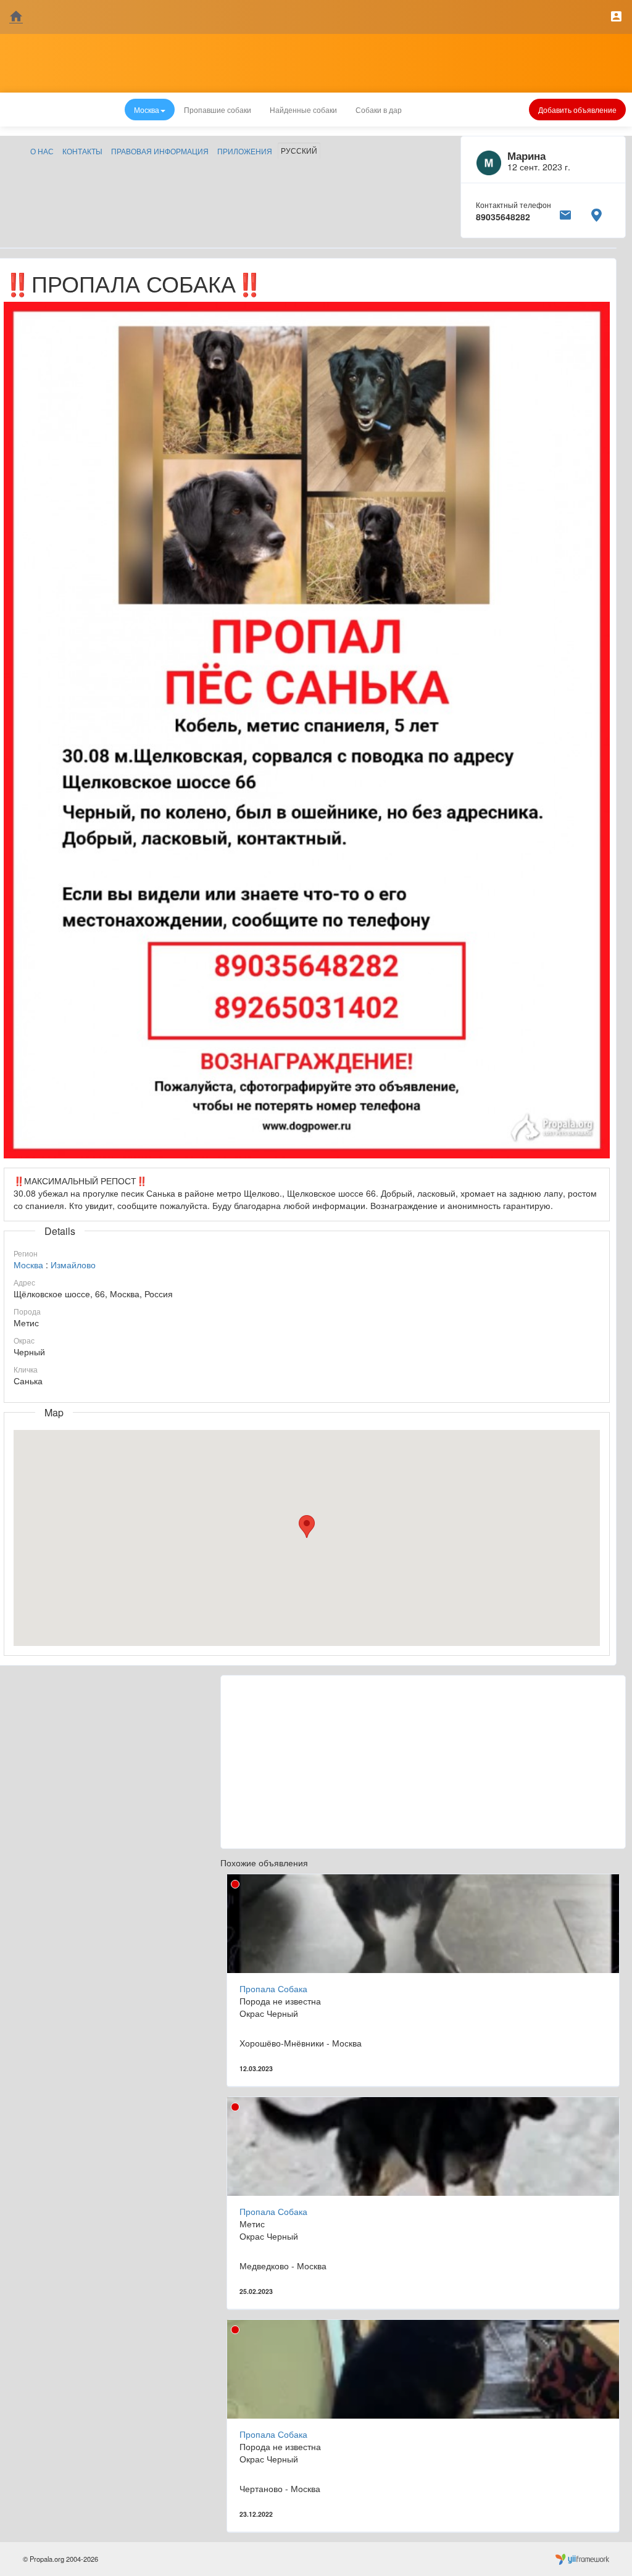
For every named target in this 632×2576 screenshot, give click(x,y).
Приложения (245, 151)
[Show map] (596, 213)
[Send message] (565, 213)
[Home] (16, 17)
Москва (28, 1265)
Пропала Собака (273, 1988)
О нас (42, 151)
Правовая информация (160, 151)
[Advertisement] (423, 1762)
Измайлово (73, 1265)
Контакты (82, 151)
